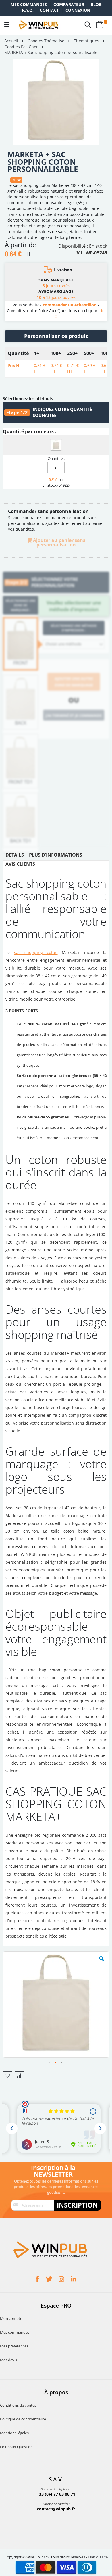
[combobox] (74, 644)
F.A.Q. (28, 10)
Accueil (11, 41)
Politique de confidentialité (23, 2419)
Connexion (78, 10)
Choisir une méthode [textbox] (63, 644)
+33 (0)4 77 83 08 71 (56, 2494)
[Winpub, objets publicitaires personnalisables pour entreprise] (38, 25)
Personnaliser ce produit (56, 336)
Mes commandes (29, 4)
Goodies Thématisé (46, 41)
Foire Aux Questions (17, 2447)
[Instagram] (62, 2280)
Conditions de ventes (18, 2405)
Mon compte (11, 2318)
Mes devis (8, 2360)
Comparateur (69, 4)
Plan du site (98, 2557)
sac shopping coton (36, 952)
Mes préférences (14, 2346)
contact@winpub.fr (56, 2509)
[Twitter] (50, 2280)
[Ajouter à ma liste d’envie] (7, 2076)
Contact (49, 10)
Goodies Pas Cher (21, 47)
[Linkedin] (74, 2280)
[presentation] (15, 856)
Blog (96, 4)
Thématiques (86, 41)
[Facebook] (38, 2280)
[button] (102, 1963)
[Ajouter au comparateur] (19, 2076)
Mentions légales (14, 2433)
